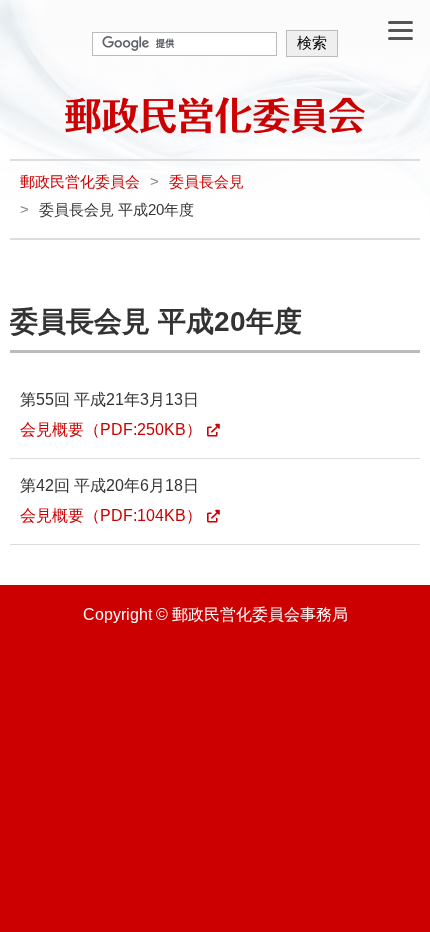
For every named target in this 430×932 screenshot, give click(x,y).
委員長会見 (206, 182)
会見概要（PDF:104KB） (111, 515)
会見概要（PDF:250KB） (111, 429)
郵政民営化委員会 (80, 182)
